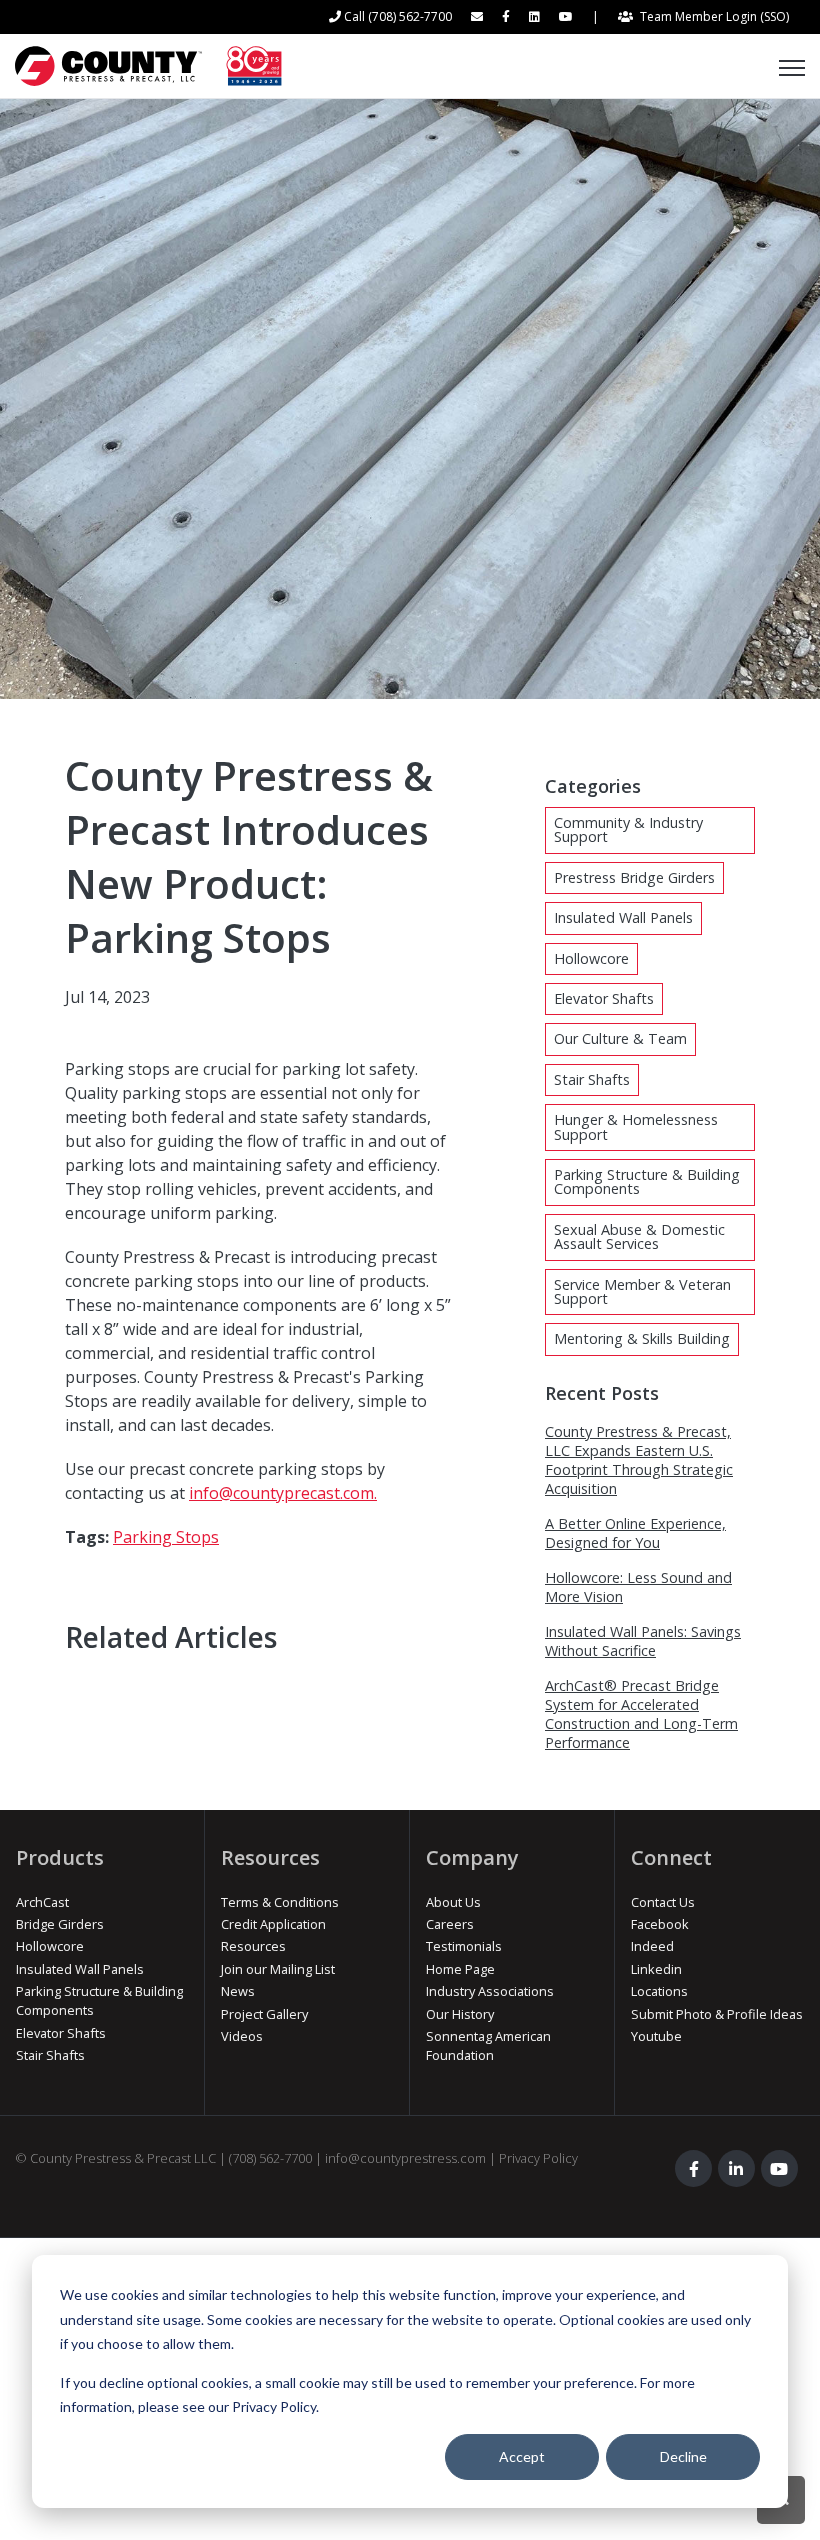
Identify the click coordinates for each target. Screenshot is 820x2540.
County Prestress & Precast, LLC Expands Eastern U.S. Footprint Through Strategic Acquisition (639, 1460)
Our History (460, 2014)
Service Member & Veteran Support (642, 1291)
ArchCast (42, 1902)
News (238, 1991)
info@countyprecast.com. (283, 1493)
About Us (453, 1902)
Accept (522, 2456)
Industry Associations (490, 1991)
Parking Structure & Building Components (647, 1181)
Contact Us (663, 1902)
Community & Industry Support (628, 829)
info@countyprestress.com (405, 2158)
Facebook (660, 1924)
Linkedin (656, 1969)
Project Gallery (264, 2014)
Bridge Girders (60, 1924)
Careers (450, 1924)
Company (472, 1857)
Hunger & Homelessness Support (636, 1126)
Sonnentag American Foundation (488, 2045)
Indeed (652, 1946)
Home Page (460, 1969)
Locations (659, 1991)
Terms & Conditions (280, 1902)
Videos (242, 2036)
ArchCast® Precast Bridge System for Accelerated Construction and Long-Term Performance (641, 1714)
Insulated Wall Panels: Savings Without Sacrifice (643, 1641)
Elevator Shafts (604, 998)
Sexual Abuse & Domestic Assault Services (639, 1236)
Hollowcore (591, 958)
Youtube (656, 2036)
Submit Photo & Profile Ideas (717, 2014)
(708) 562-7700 (270, 2158)
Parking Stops (166, 1537)
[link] (148, 64)
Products (60, 1857)
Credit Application (273, 1924)
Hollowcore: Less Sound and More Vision (638, 1587)
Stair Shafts (592, 1079)
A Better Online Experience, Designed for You (635, 1533)
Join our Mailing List (278, 1969)
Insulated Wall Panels (623, 917)
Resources (270, 1857)
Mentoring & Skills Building (642, 1338)
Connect (671, 1857)
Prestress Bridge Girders (634, 877)
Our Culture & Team (620, 1038)
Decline (683, 2456)
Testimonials (464, 1946)
